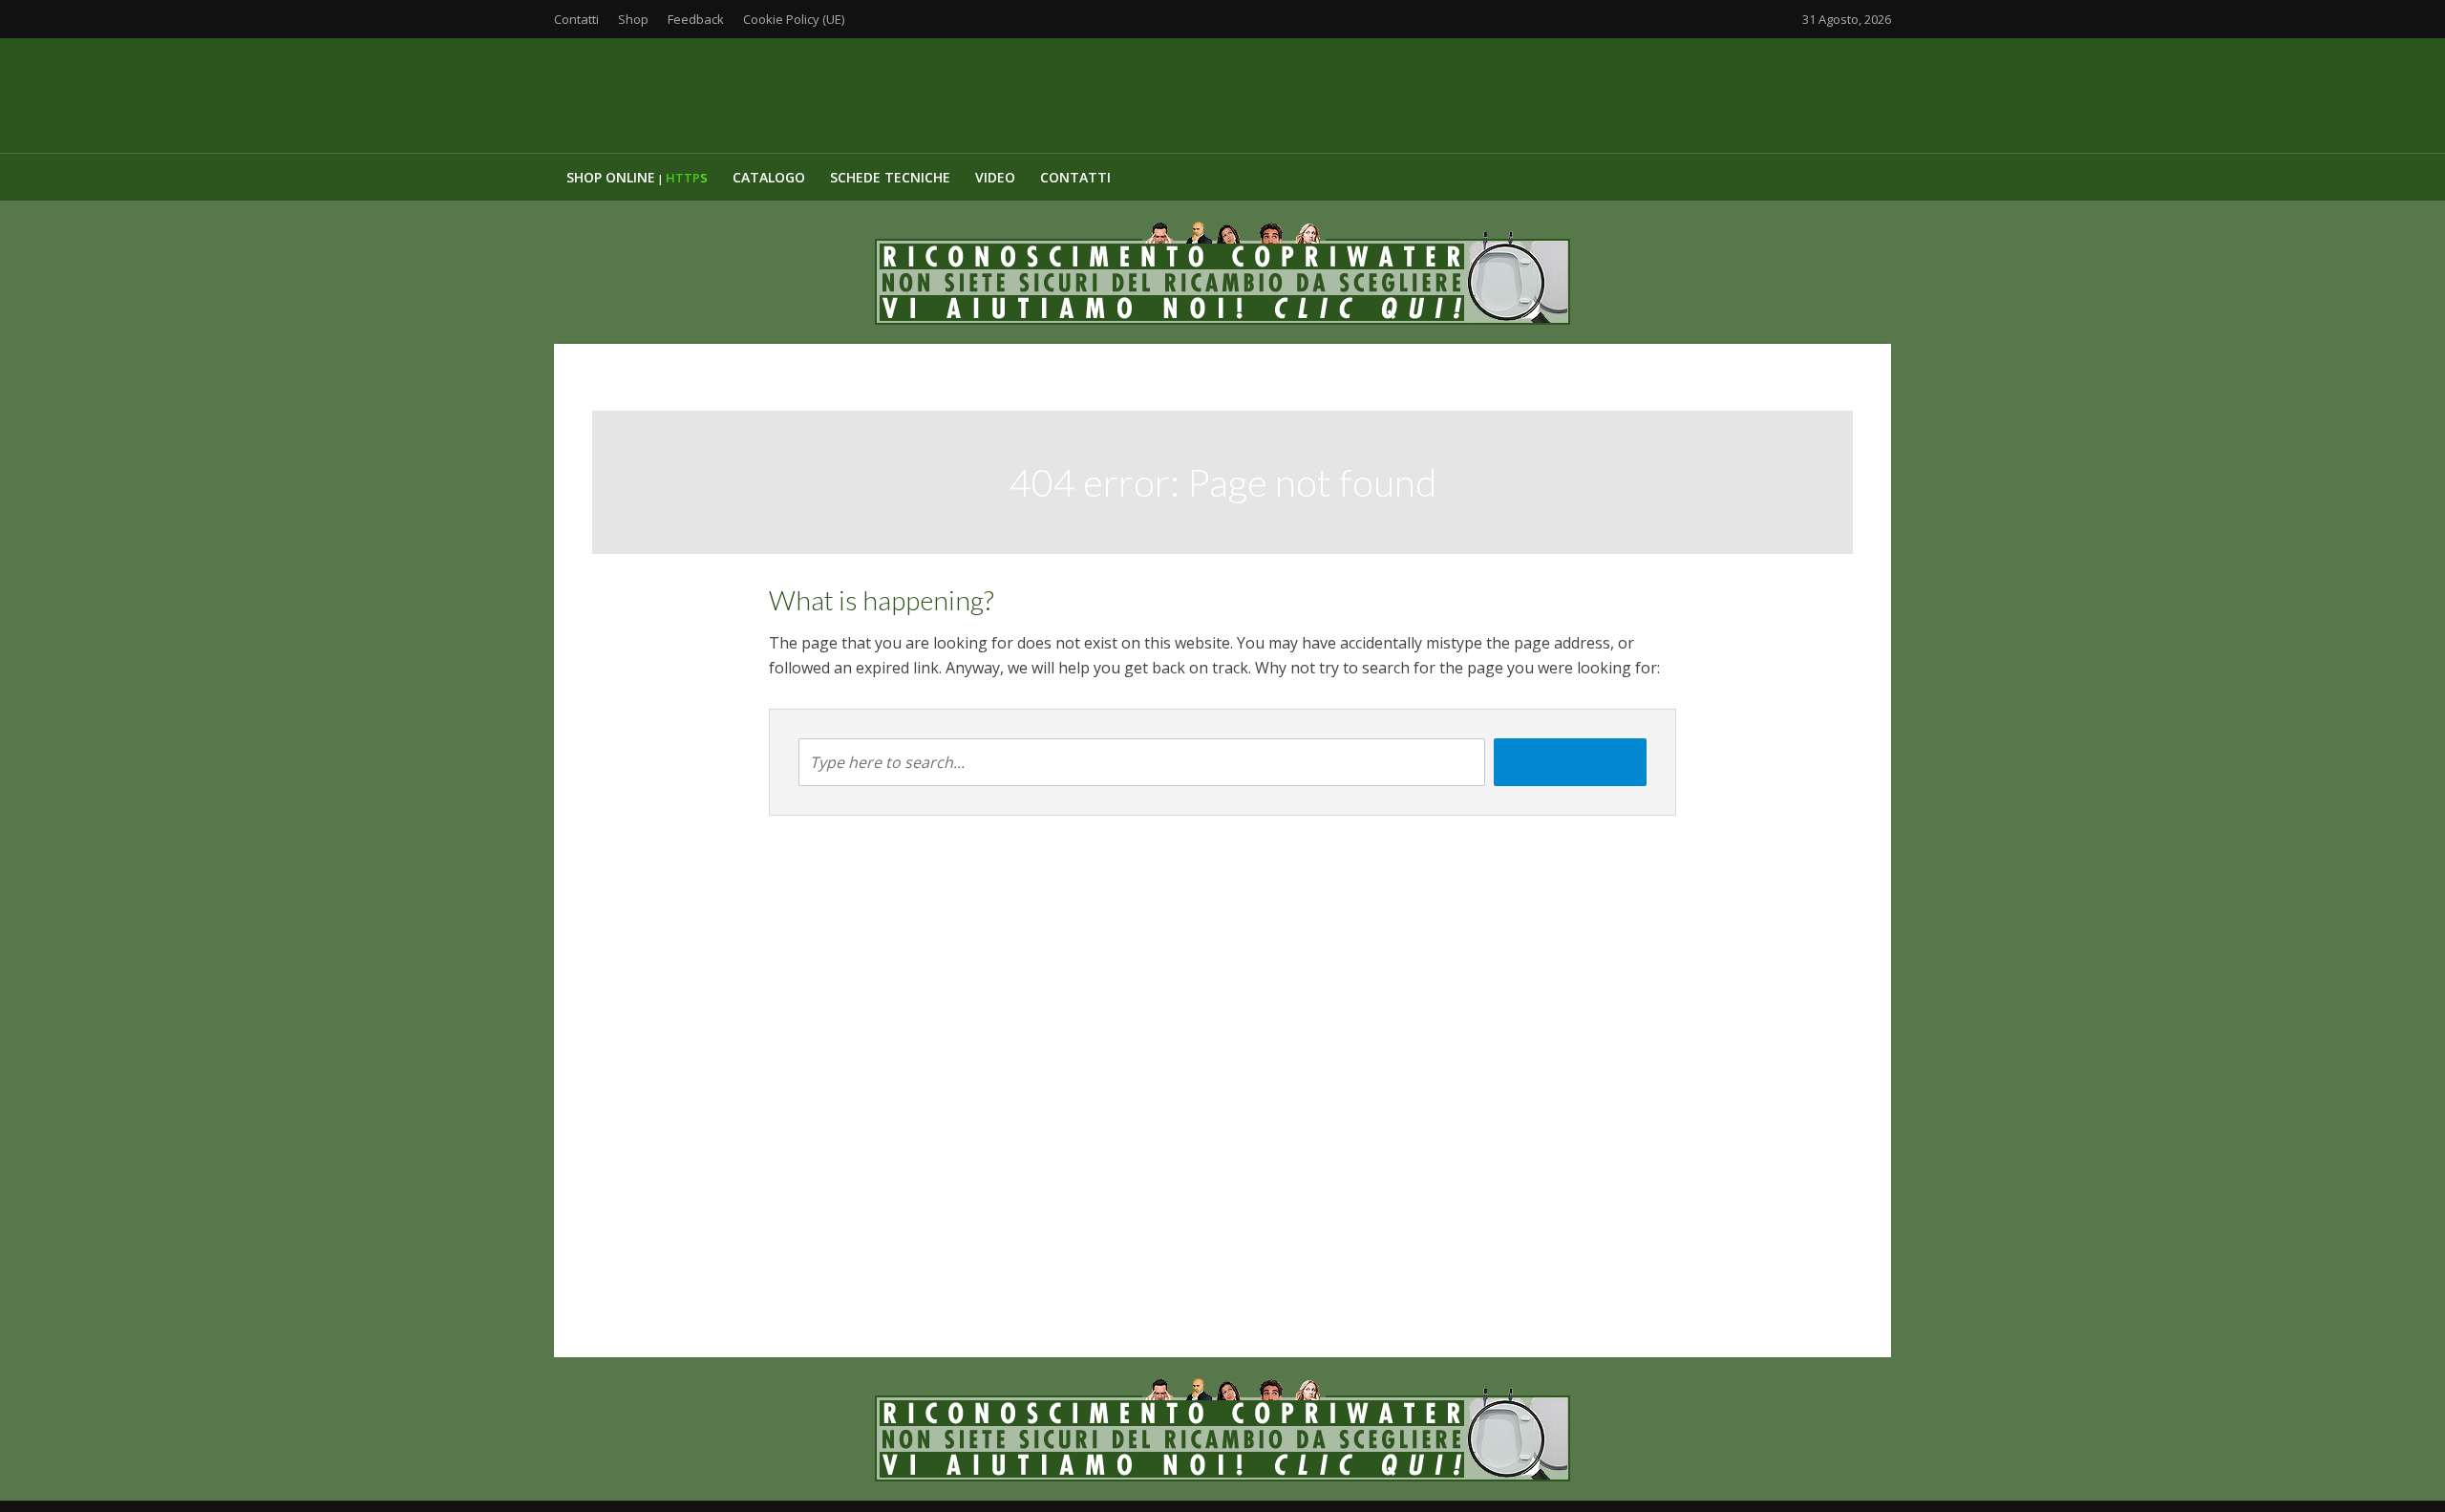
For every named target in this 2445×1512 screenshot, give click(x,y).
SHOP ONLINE (637, 177)
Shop (633, 19)
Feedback (696, 19)
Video (995, 177)
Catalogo (769, 177)
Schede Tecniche (890, 177)
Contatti (576, 19)
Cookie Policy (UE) (794, 19)
